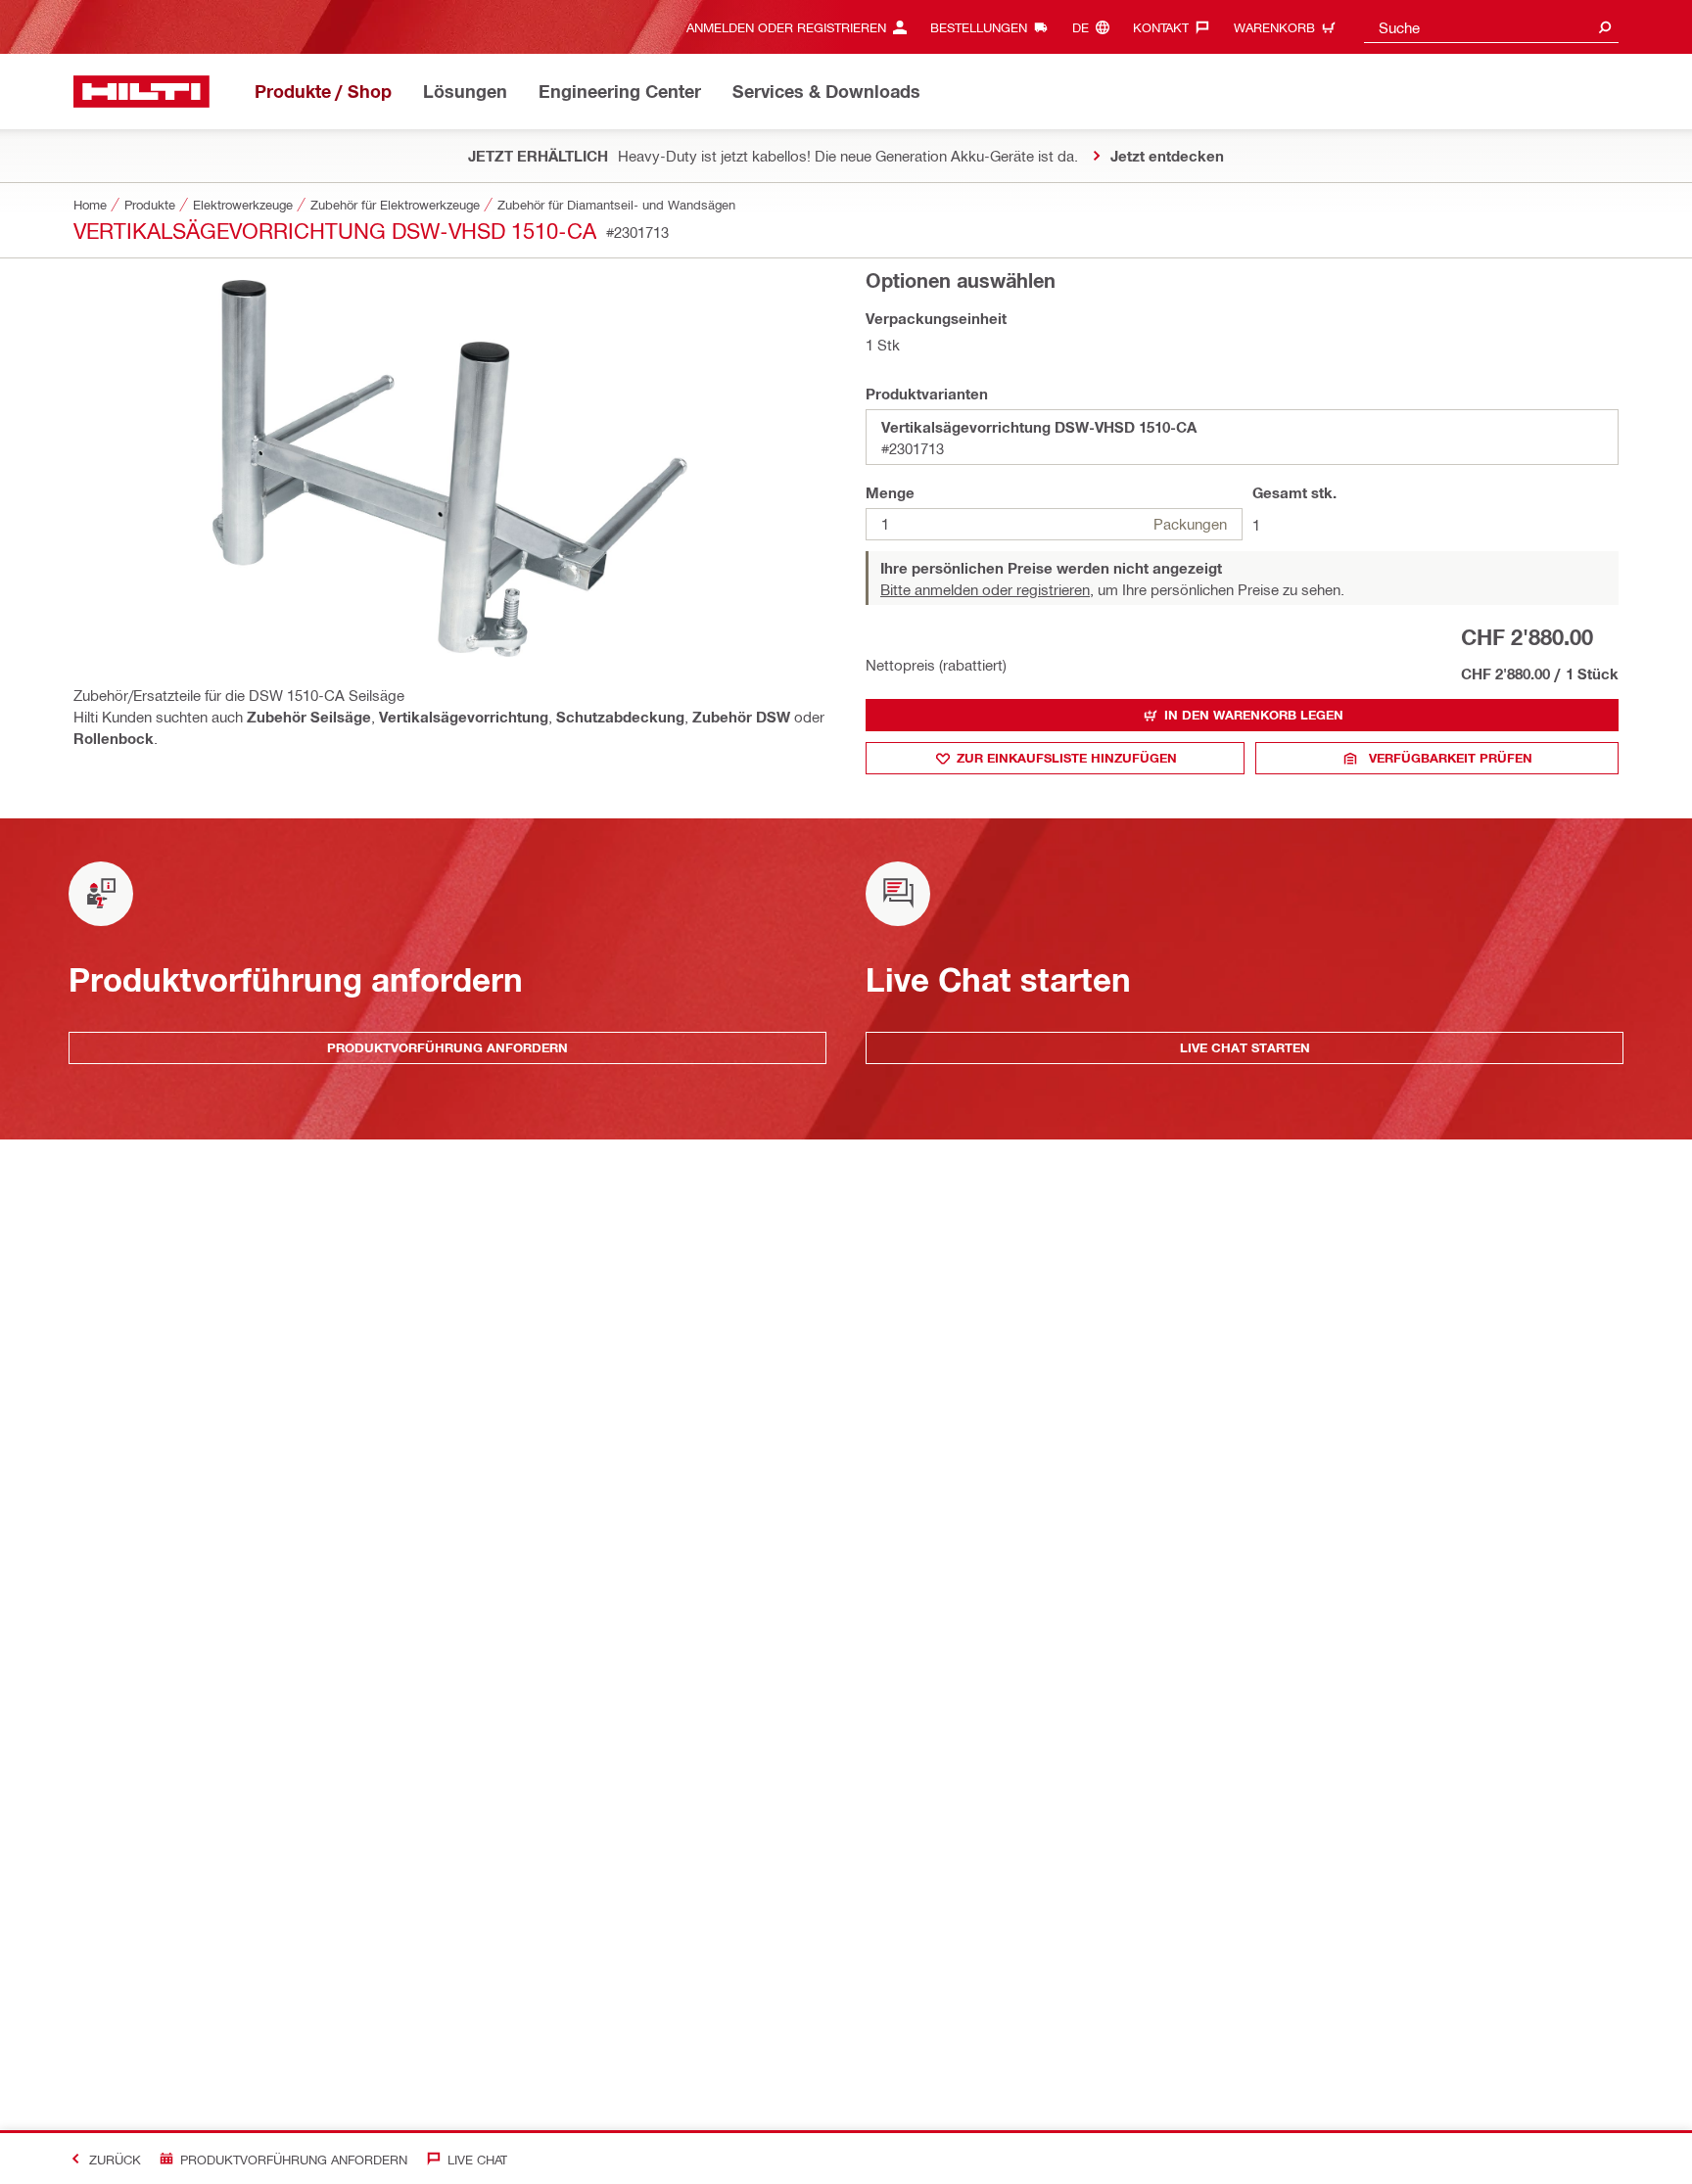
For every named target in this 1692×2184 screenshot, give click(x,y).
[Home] (141, 92)
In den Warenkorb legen (1254, 715)
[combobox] (1491, 27)
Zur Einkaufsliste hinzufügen (1067, 758)
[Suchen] (1605, 27)
